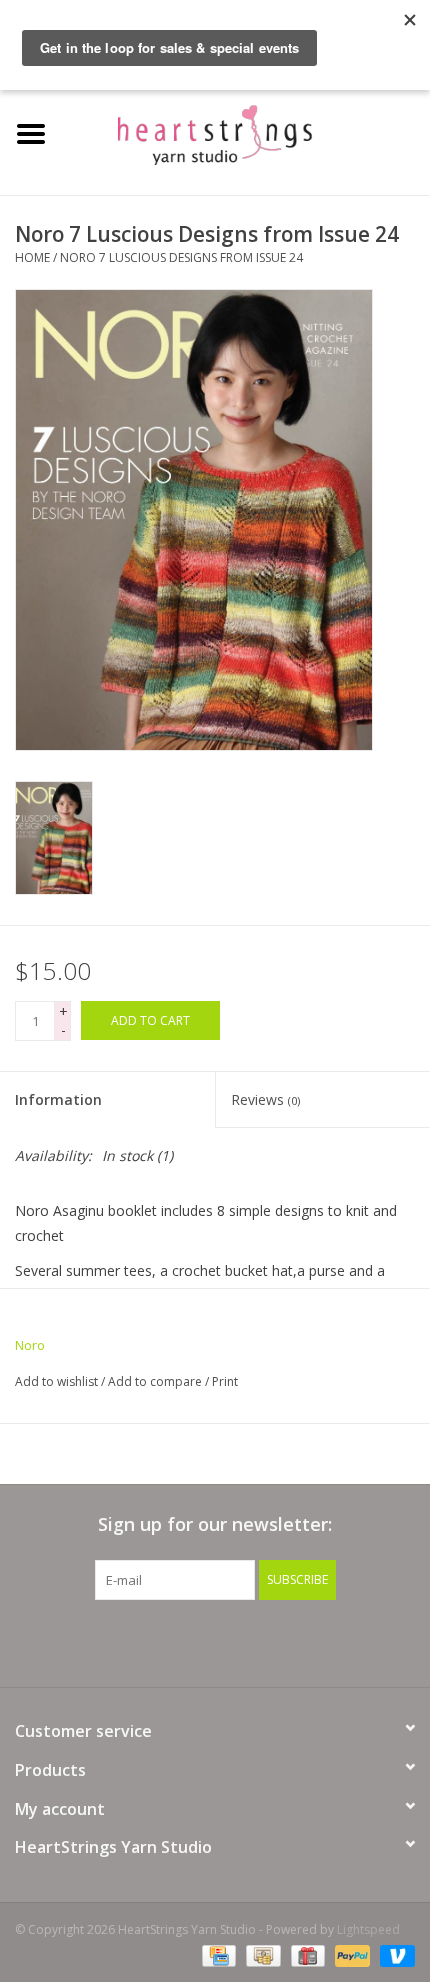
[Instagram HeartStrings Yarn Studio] (323, 1641)
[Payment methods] (217, 1954)
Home (32, 257)
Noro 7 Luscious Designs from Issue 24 (181, 257)
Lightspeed (368, 1929)
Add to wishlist (56, 1381)
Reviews (265, 1099)
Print (225, 1381)
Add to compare (156, 1381)
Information (58, 1099)
